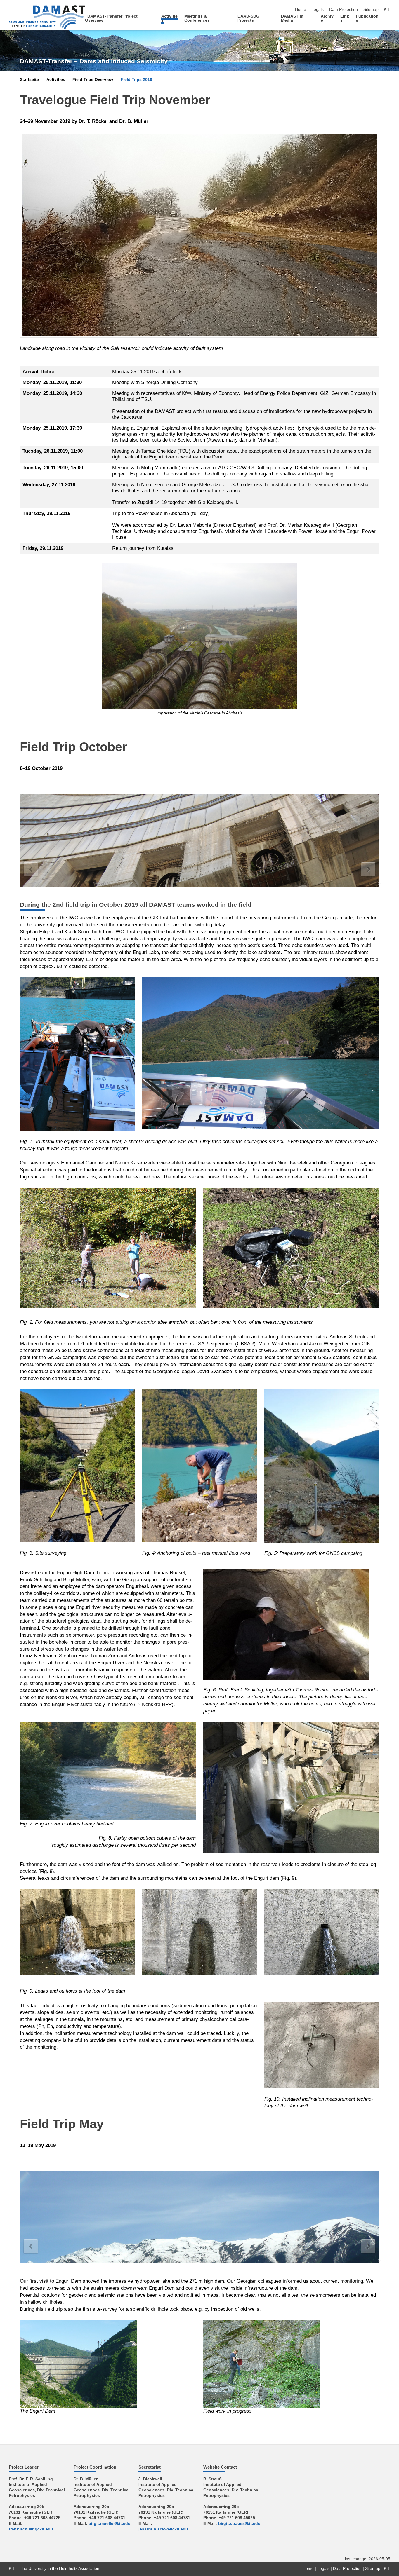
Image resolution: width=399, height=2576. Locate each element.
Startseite (29, 80)
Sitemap (371, 9)
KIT (387, 9)
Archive (327, 18)
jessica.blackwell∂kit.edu (163, 2529)
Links (345, 18)
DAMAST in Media (292, 18)
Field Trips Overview (93, 80)
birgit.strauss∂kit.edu (239, 2524)
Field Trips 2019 (136, 80)
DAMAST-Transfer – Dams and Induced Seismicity (94, 61)
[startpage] (388, 20)
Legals (318, 9)
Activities (169, 18)
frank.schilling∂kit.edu (31, 2529)
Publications (367, 18)
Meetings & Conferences (197, 18)
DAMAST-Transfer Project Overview (111, 18)
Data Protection (344, 9)
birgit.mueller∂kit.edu (110, 2524)
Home (301, 9)
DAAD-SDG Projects (248, 18)
